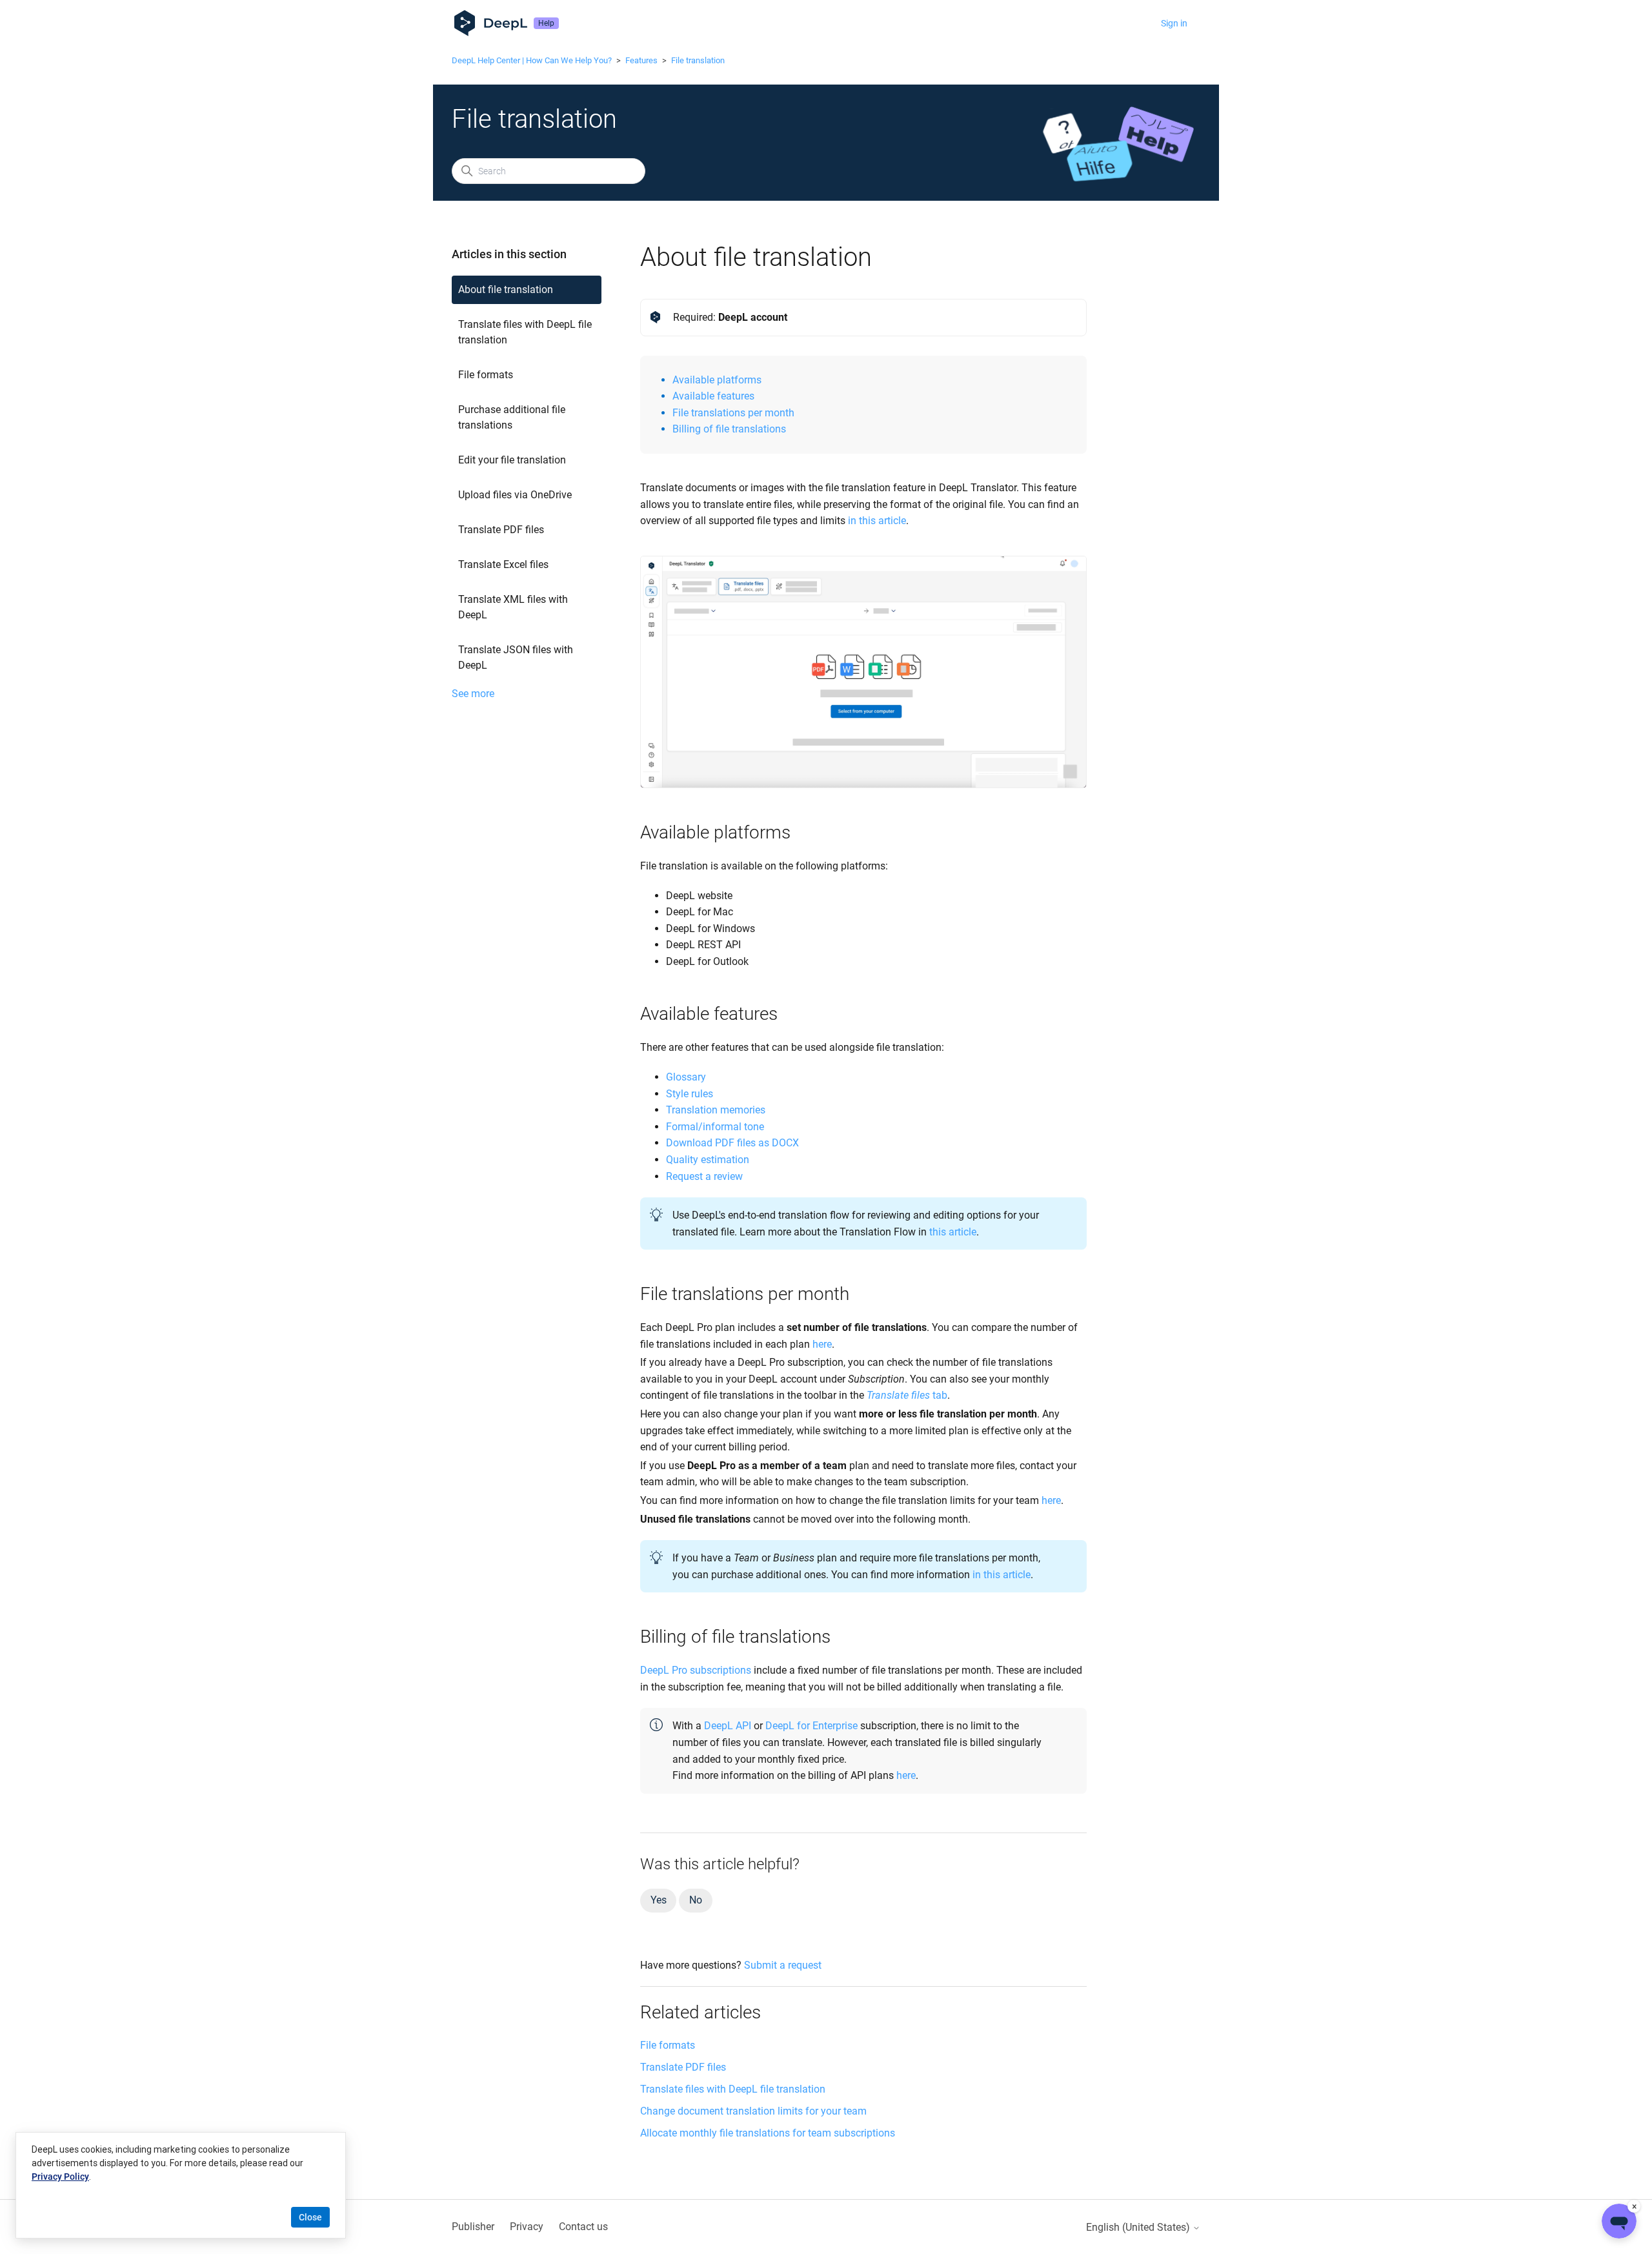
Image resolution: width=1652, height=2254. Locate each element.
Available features (713, 396)
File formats (486, 375)
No (696, 1900)
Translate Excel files (503, 564)
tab (907, 1395)
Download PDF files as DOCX (732, 1143)
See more (473, 694)
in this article (877, 521)
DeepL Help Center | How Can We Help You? (532, 60)
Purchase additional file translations (512, 417)
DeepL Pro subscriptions (696, 1670)
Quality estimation (708, 1160)
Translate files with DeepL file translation (525, 332)
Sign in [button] (1174, 23)
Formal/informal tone (715, 1127)
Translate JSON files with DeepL (516, 657)
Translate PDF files (501, 530)
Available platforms (717, 380)
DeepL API (728, 1726)
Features (641, 60)
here (822, 1344)
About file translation (506, 289)
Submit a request (783, 1965)
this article (953, 1232)
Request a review (704, 1176)
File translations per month (733, 413)
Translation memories (716, 1110)
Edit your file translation (512, 460)
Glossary (686, 1077)
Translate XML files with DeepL (513, 607)
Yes (658, 1900)
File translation (698, 60)
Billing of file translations (729, 429)
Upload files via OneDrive (515, 495)
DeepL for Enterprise (811, 1726)
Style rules (690, 1094)
